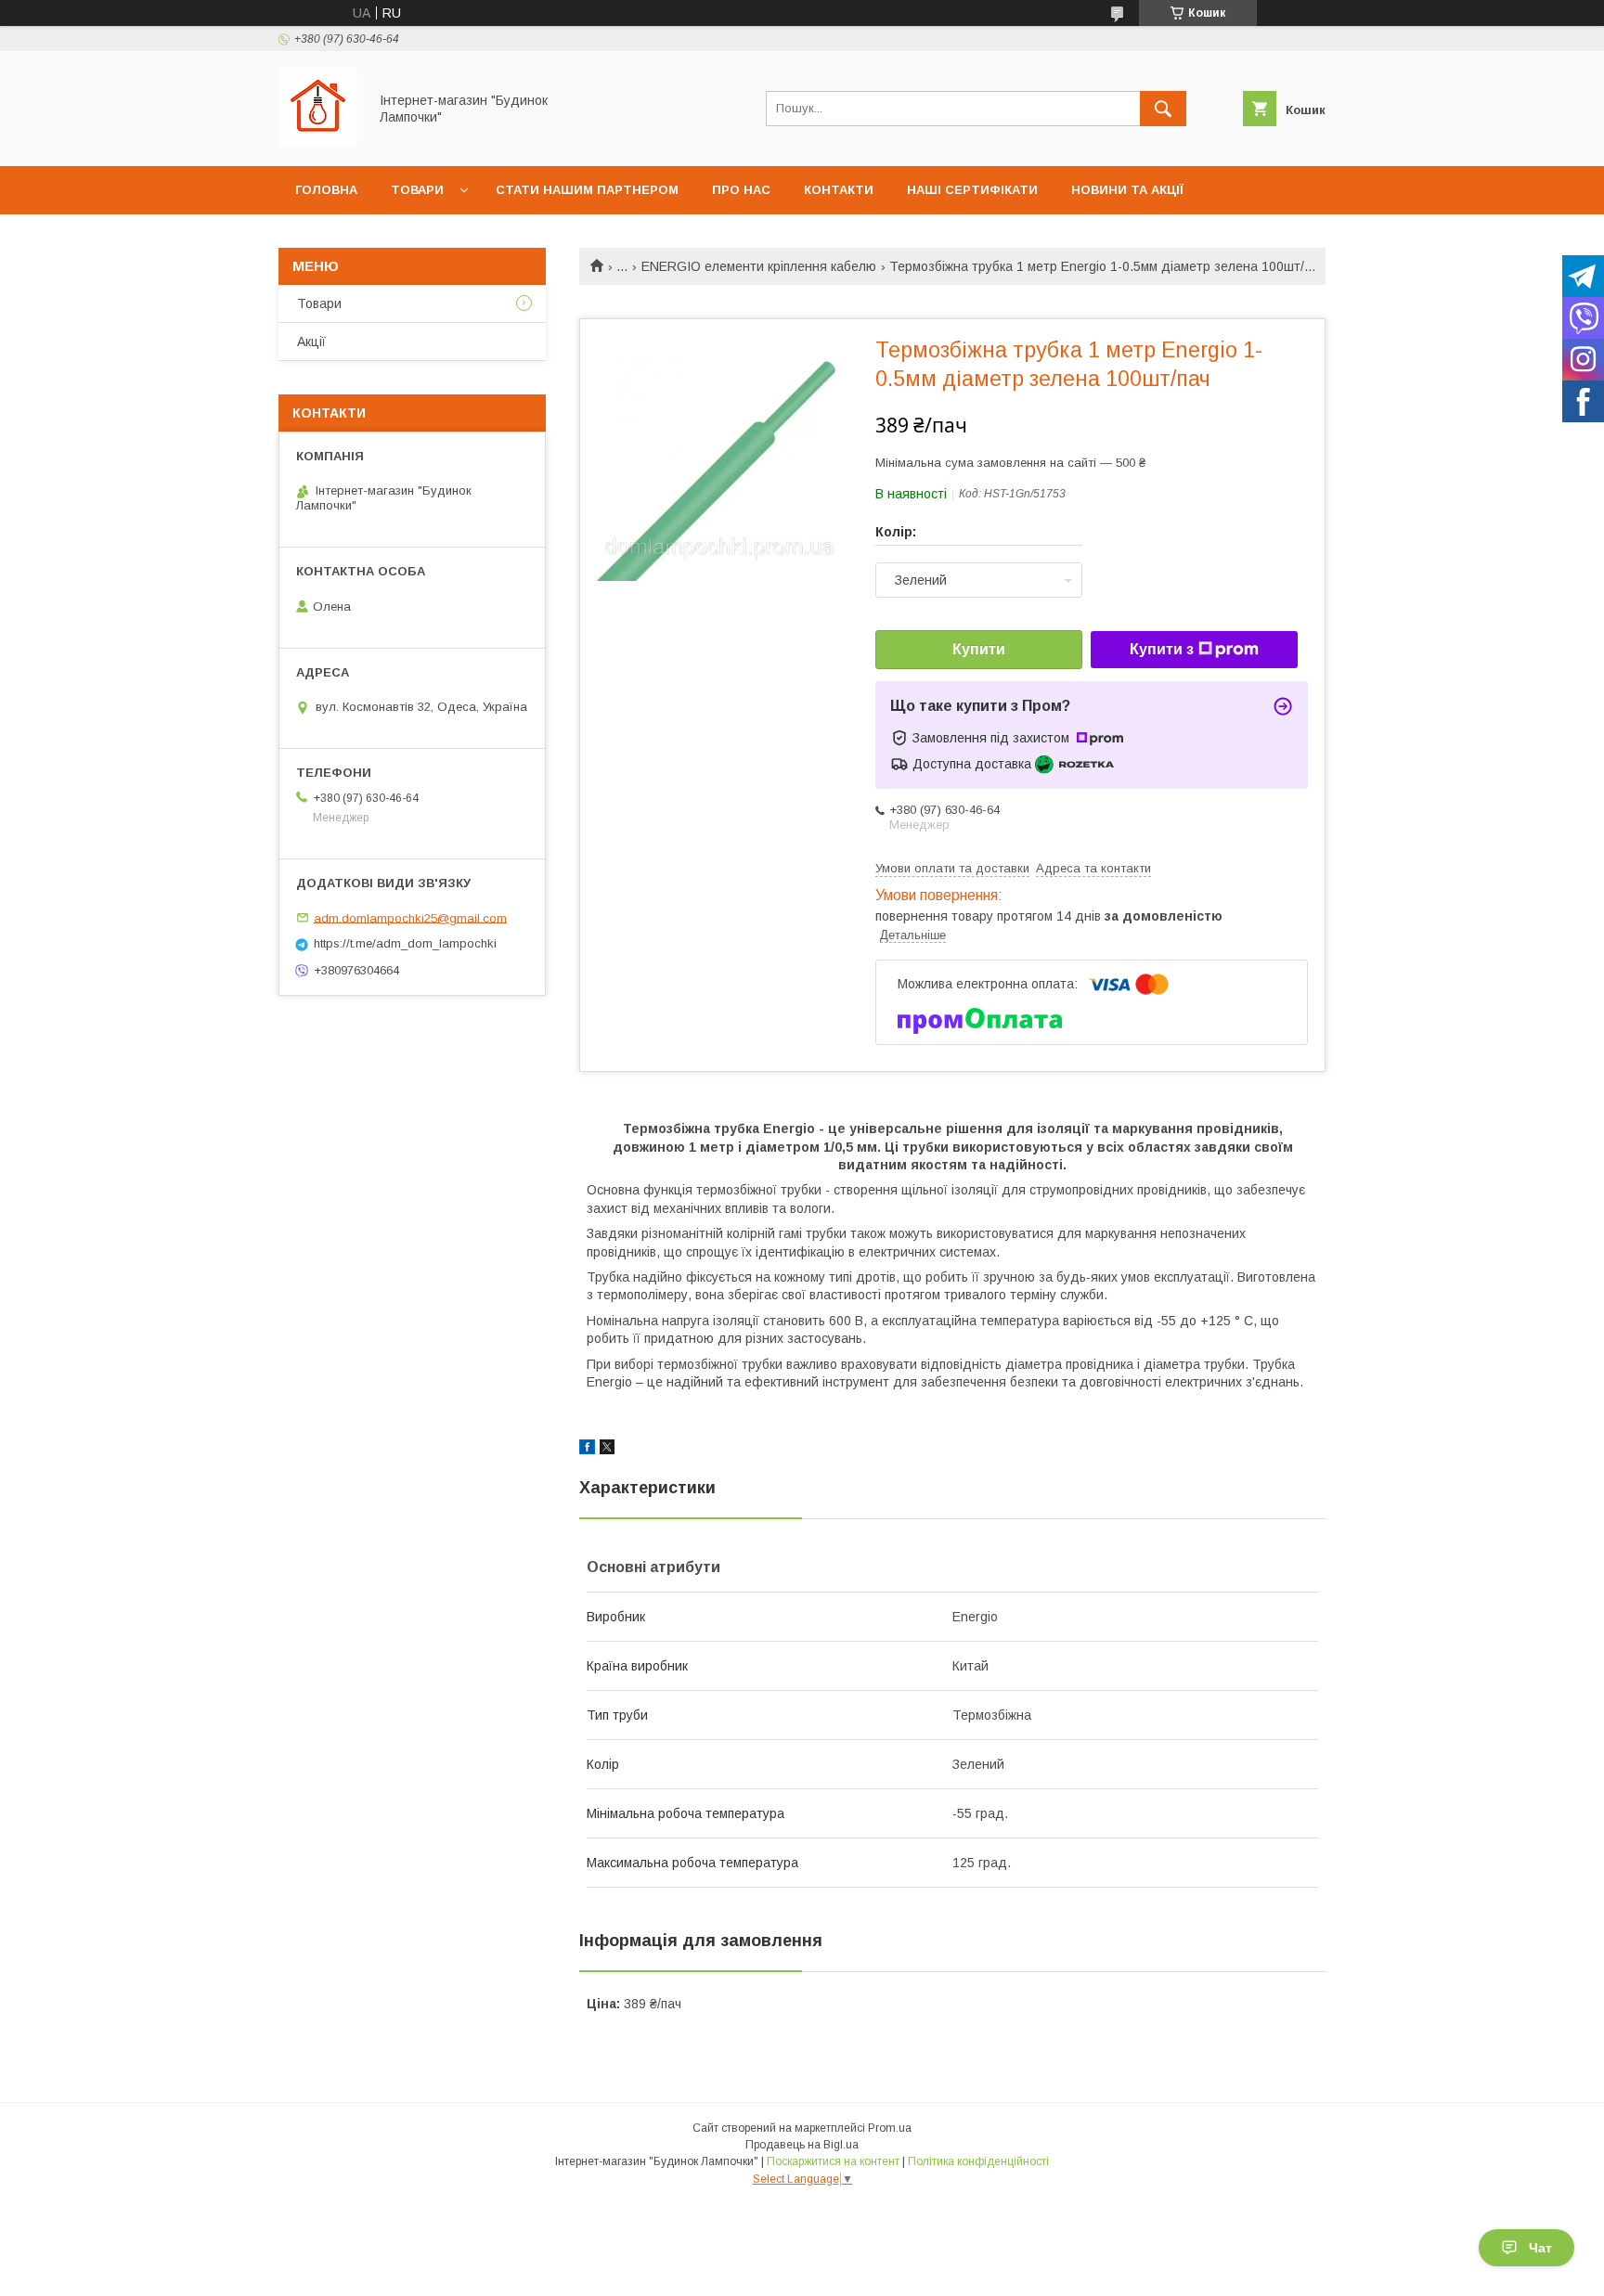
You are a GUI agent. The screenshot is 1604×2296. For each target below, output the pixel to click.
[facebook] (587, 1450)
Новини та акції (1127, 190)
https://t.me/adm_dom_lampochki (405, 943)
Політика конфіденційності (978, 2161)
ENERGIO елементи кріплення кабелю (759, 266)
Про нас (741, 190)
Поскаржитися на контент (833, 2161)
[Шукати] (1163, 109)
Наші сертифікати (972, 190)
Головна (326, 190)
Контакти (839, 190)
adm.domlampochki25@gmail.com (410, 917)
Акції (311, 342)
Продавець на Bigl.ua (802, 2145)
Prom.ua (890, 2128)
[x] (607, 1450)
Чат (1540, 2248)
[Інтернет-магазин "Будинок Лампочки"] (318, 142)
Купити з (1162, 649)
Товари (417, 190)
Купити (979, 649)
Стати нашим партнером (587, 190)
